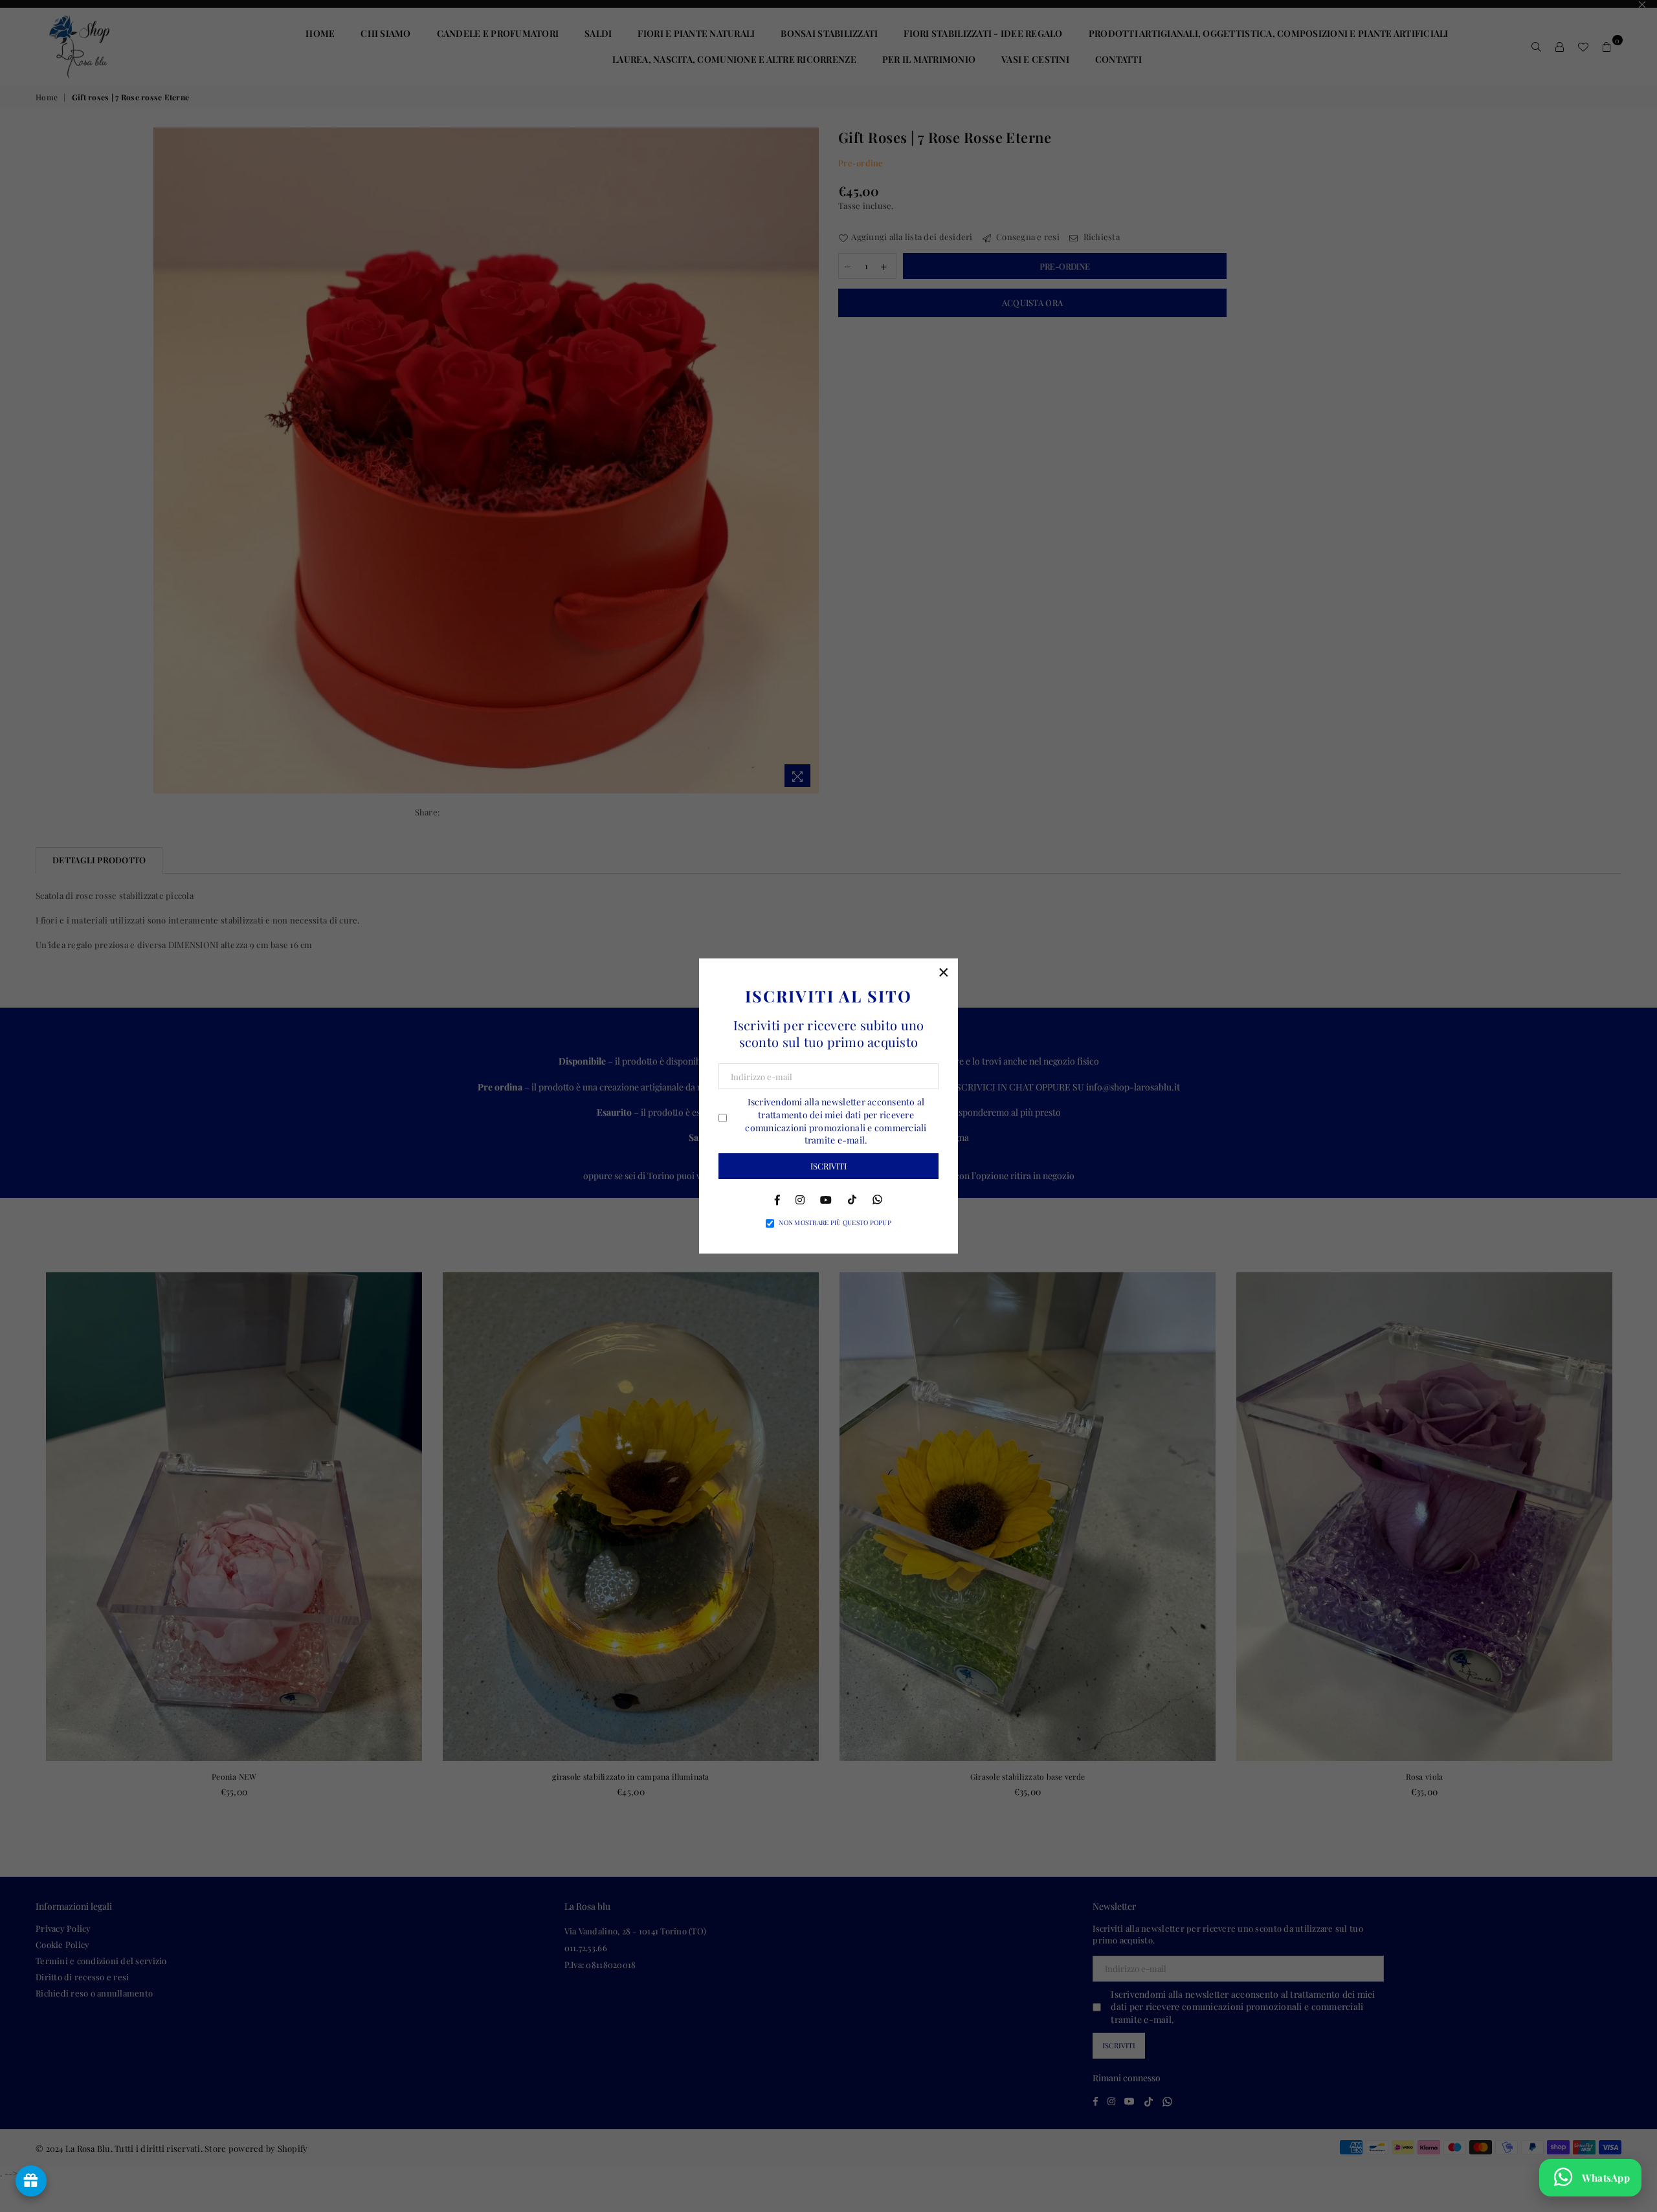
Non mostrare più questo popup (835, 1222)
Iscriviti (828, 1166)
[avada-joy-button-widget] (31, 2181)
